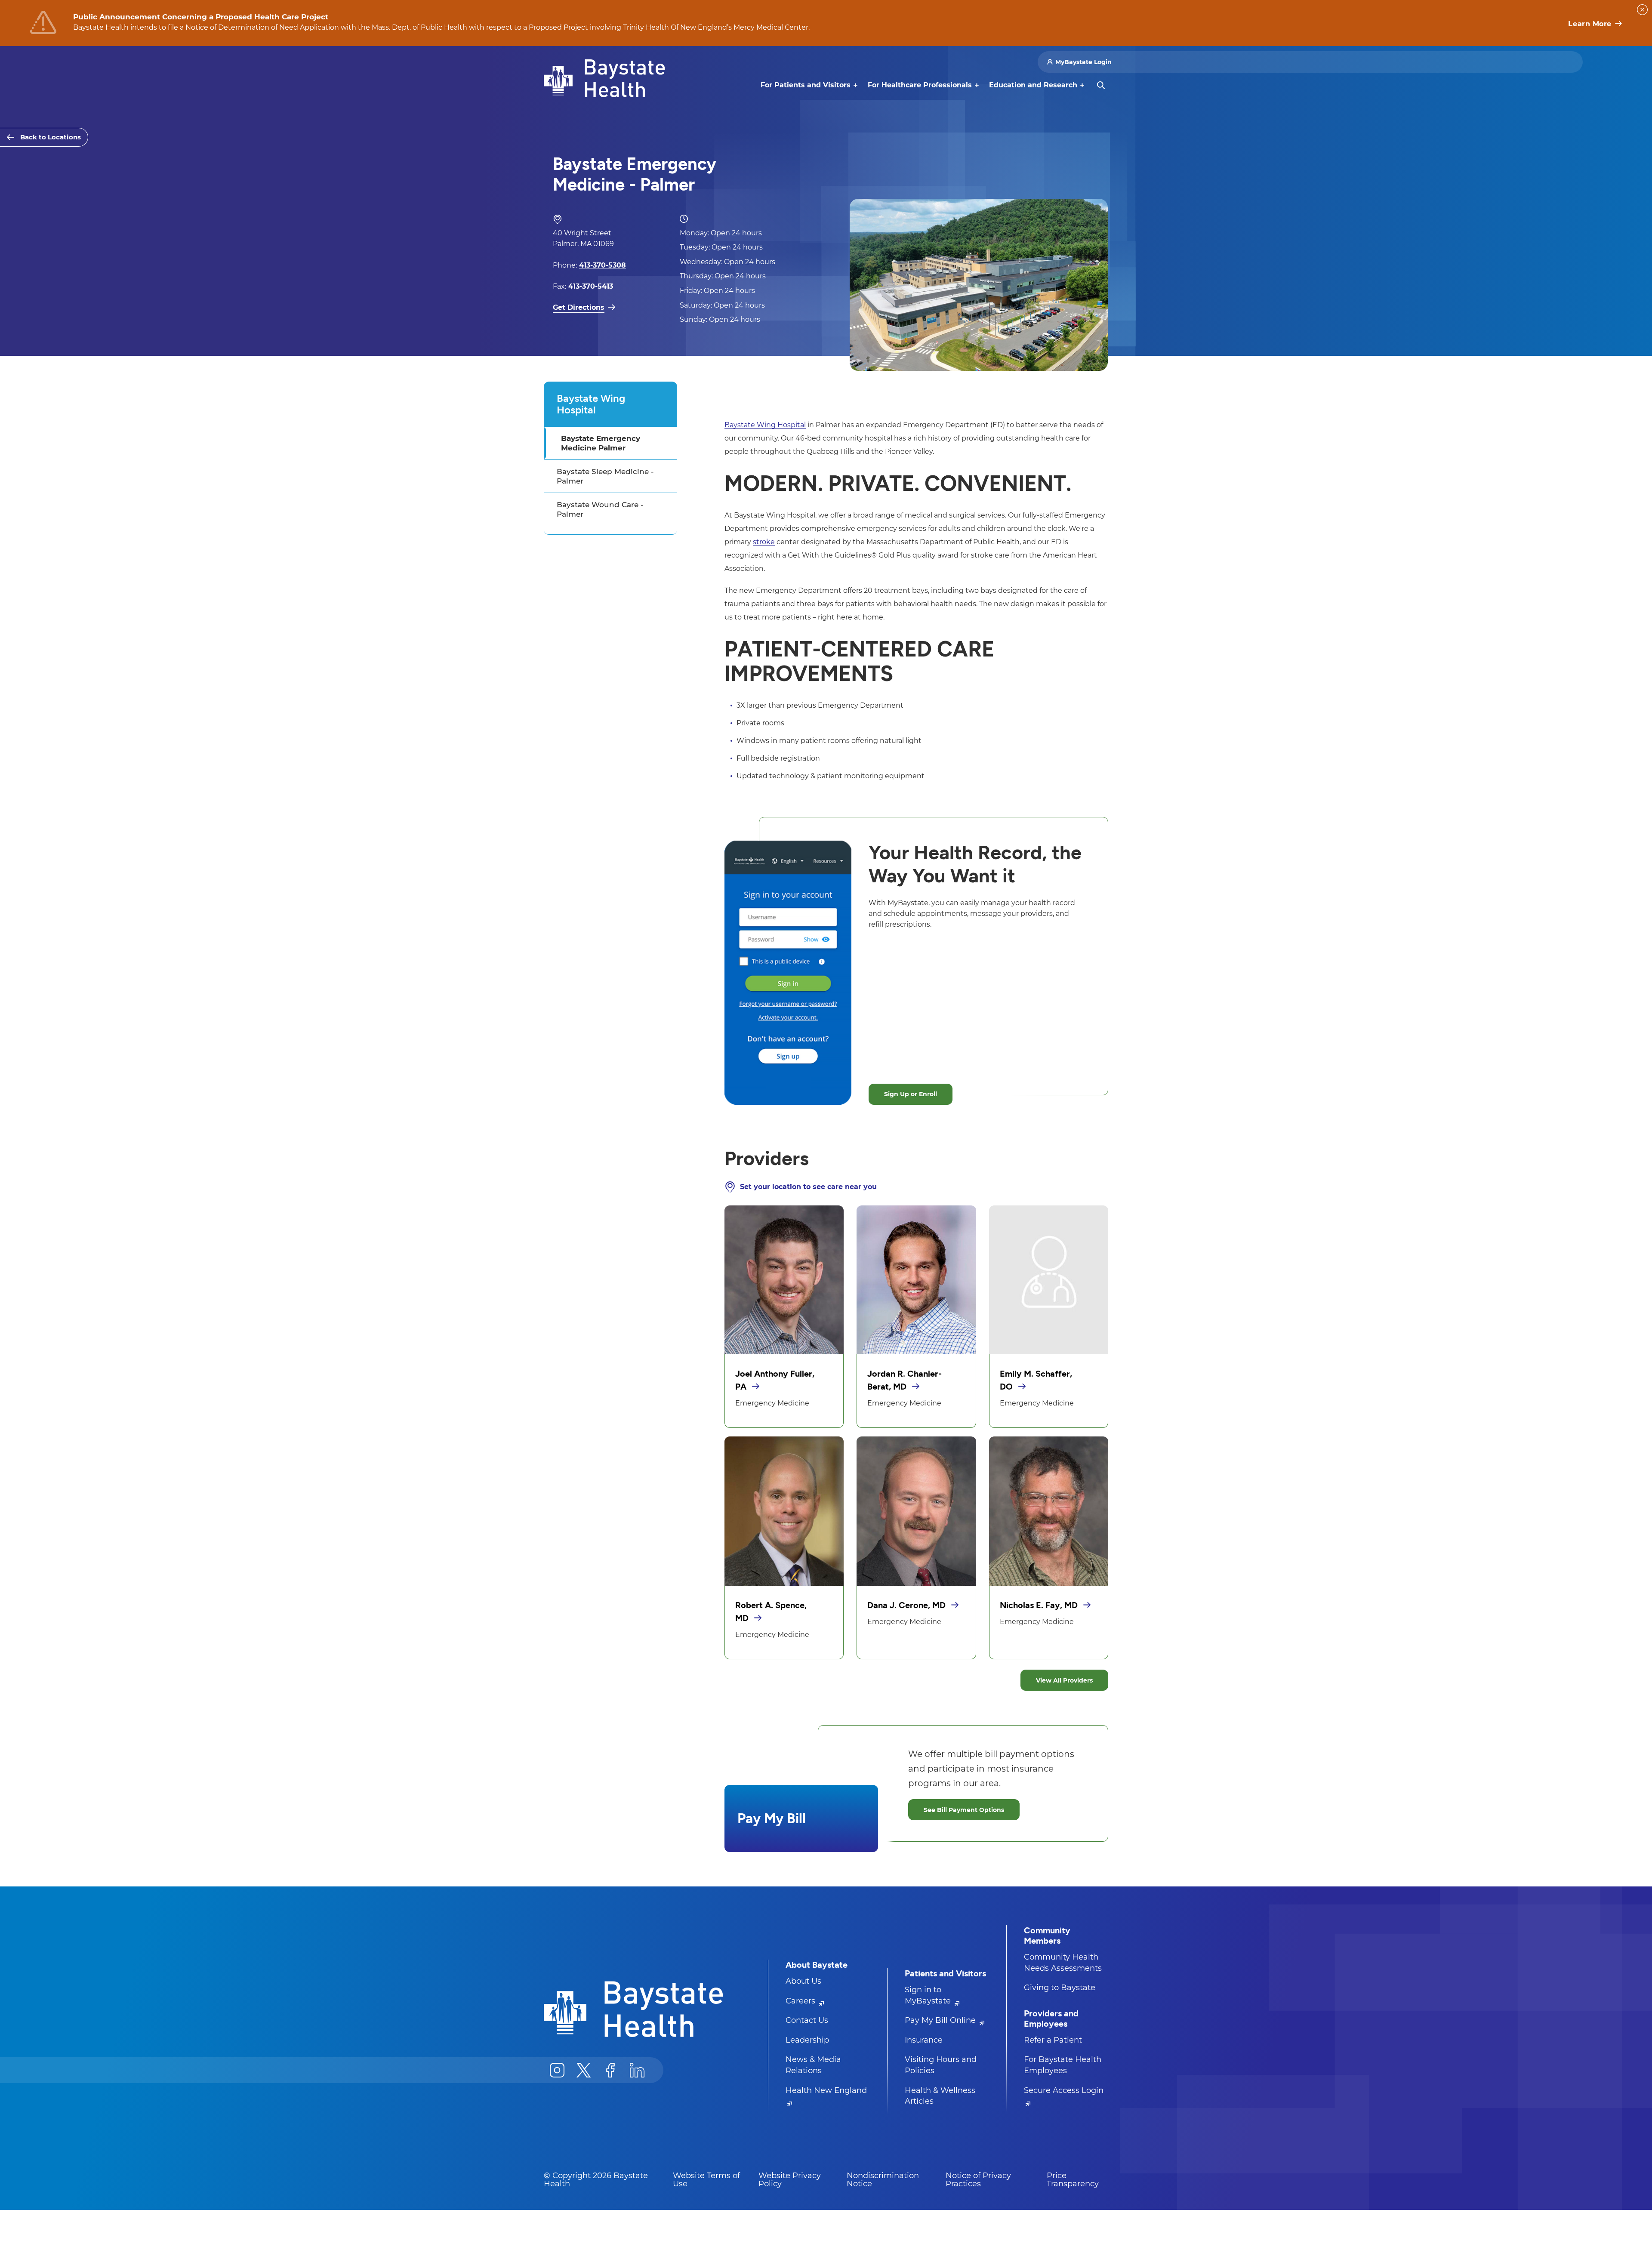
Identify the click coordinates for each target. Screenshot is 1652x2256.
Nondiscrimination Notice (883, 2180)
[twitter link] (584, 2070)
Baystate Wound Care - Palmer (600, 509)
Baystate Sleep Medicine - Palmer (605, 476)
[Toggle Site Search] (1101, 85)
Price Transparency (1073, 2180)
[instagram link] (557, 2070)
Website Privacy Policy (790, 2180)
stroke (764, 542)
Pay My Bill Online (941, 2020)
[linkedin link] (637, 2070)
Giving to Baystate (1060, 1988)
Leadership (807, 2040)
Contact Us (807, 2020)
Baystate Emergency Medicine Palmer (601, 443)
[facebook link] (610, 2070)
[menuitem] (806, 85)
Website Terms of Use (706, 2180)
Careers (801, 2001)
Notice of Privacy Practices (978, 2180)
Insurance (924, 2040)
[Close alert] (1642, 10)
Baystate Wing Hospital (591, 404)
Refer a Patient (1053, 2040)
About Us (803, 1981)
